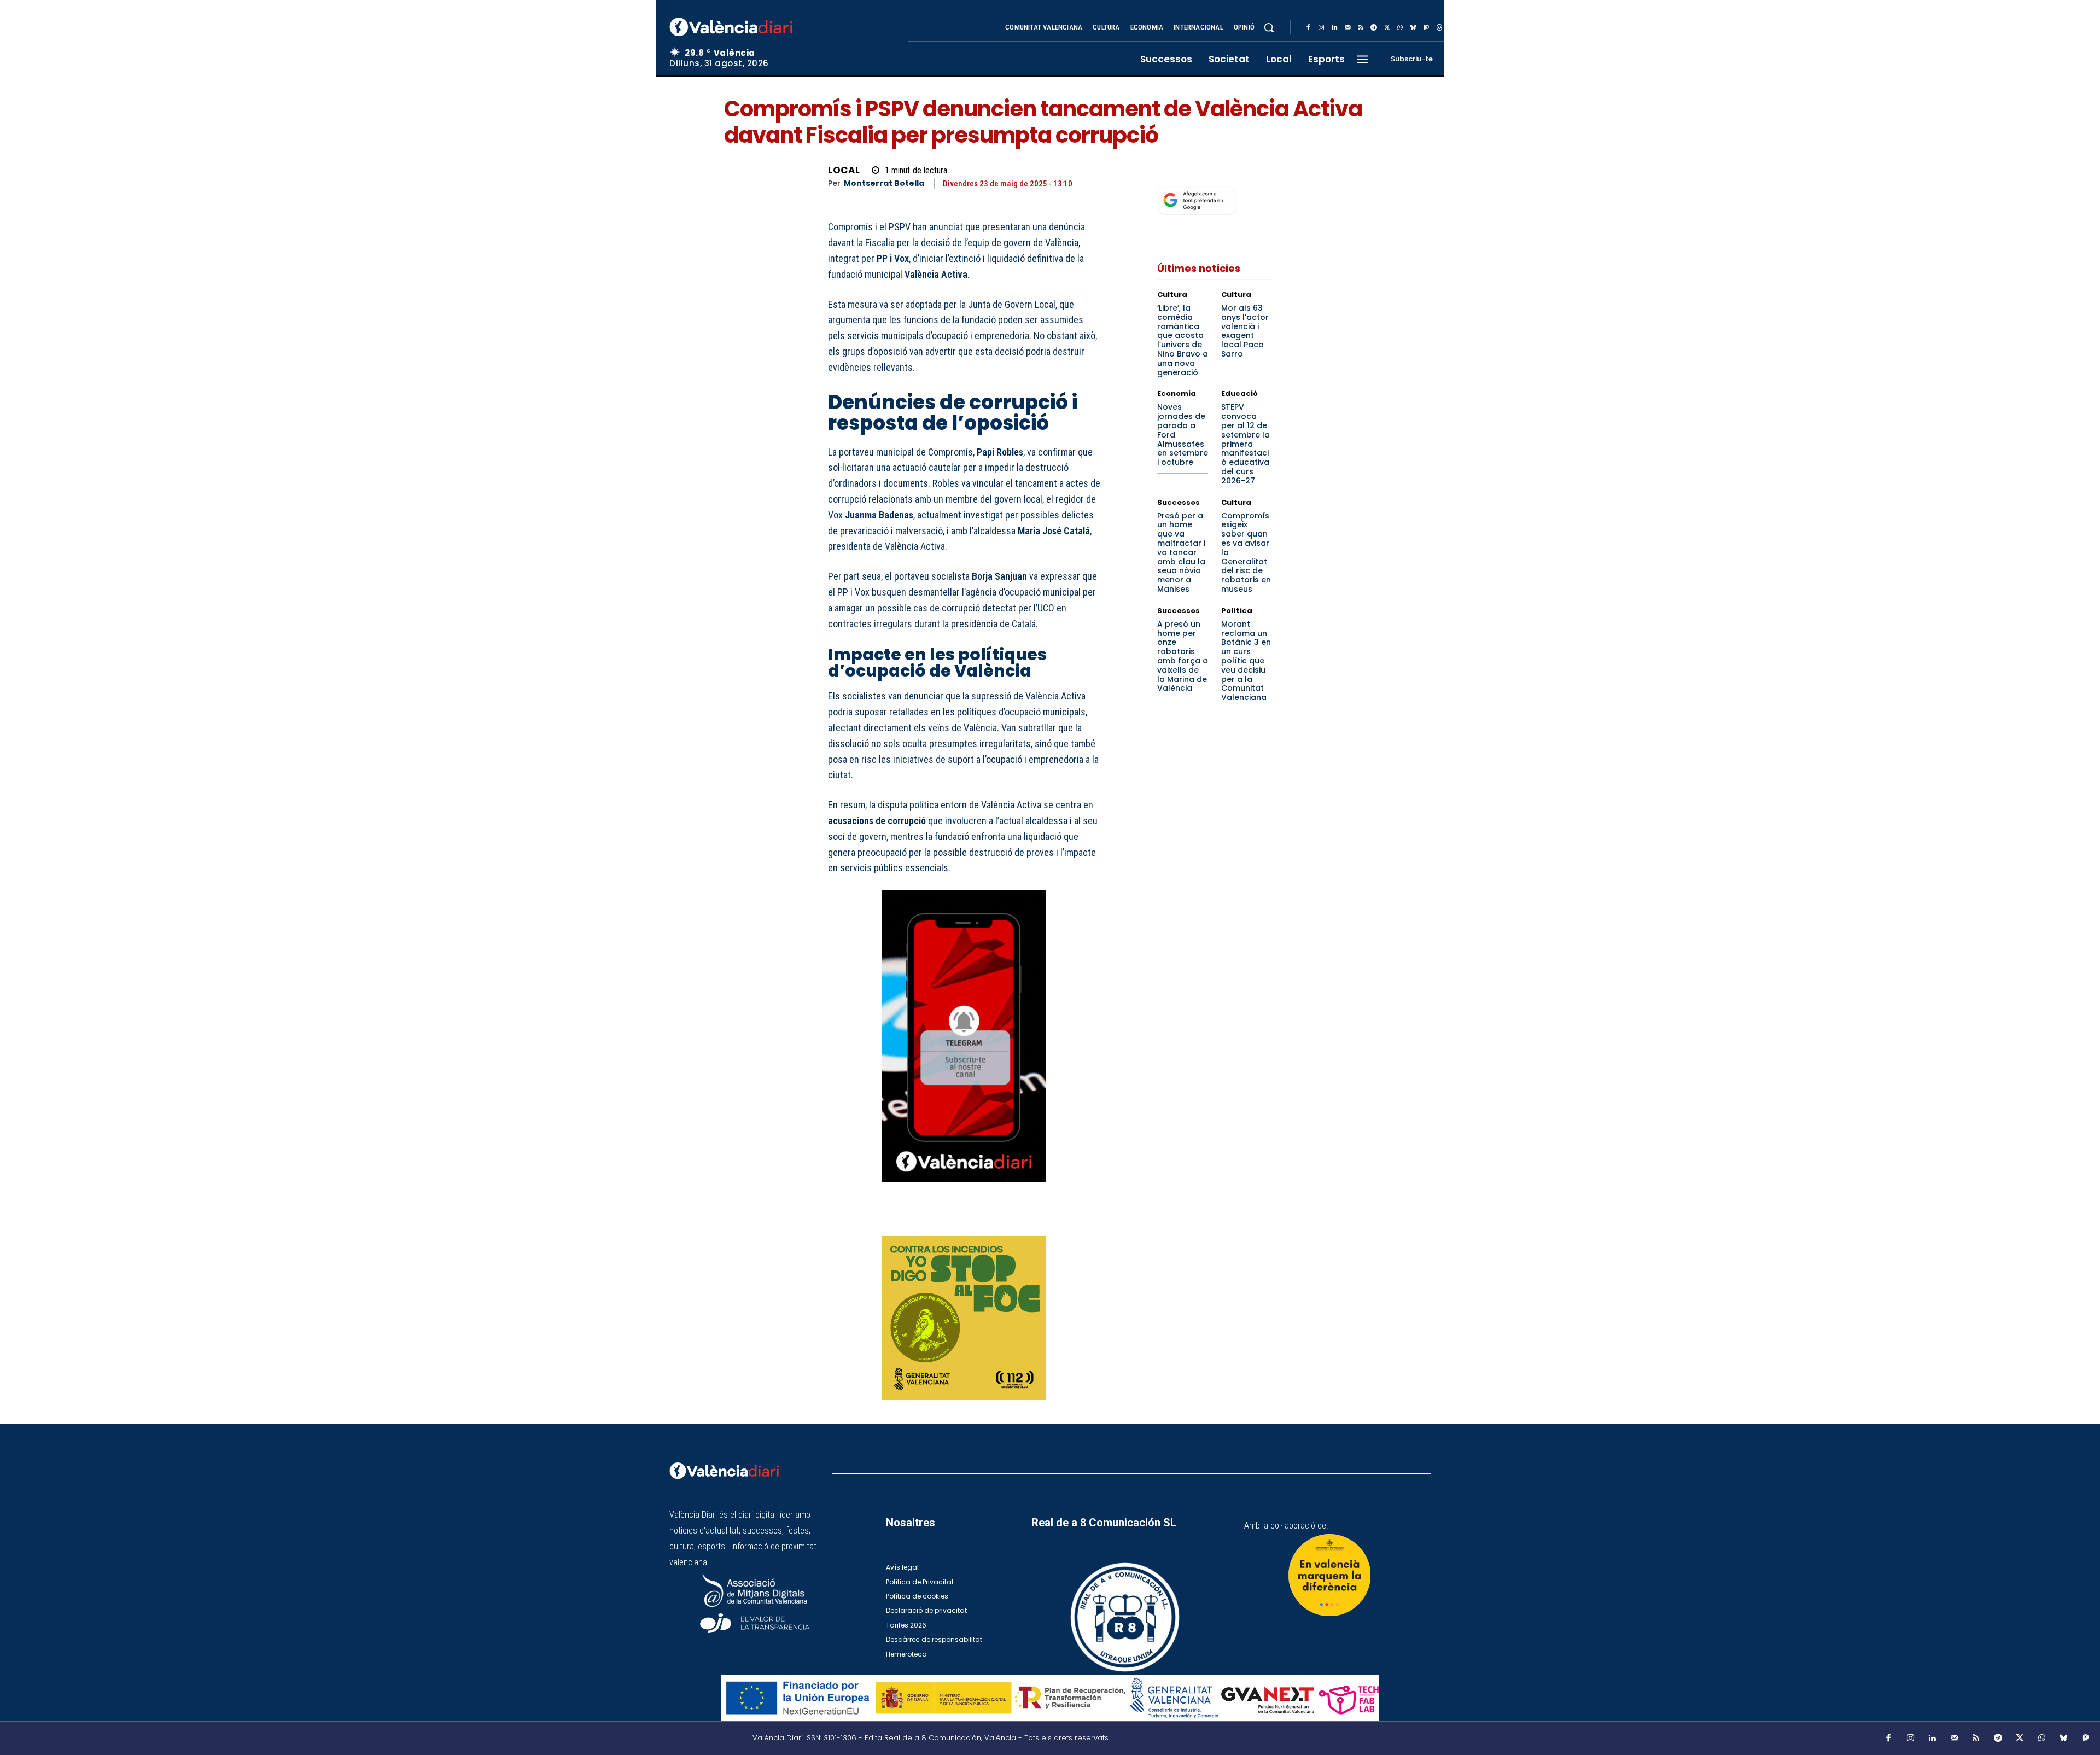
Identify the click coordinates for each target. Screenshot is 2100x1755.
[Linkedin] (1334, 28)
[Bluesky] (1413, 28)
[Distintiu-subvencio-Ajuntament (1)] (1329, 1575)
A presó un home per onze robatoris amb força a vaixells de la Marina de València (1183, 656)
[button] (1269, 27)
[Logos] (1050, 1698)
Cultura (1172, 295)
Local (844, 170)
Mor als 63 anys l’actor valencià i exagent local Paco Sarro (1245, 331)
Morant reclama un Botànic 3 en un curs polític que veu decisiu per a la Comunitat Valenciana (1246, 661)
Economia (1177, 393)
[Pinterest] (1039, 1221)
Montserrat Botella (884, 183)
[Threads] (1439, 28)
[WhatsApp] (1400, 28)
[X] (1387, 28)
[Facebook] (1308, 28)
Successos (1179, 502)
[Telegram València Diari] (964, 1190)
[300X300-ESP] (964, 1318)
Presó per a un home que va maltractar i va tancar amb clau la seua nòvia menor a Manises (1181, 552)
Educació (1239, 393)
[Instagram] (1321, 28)
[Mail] (1347, 28)
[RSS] (1361, 28)
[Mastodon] (1426, 28)
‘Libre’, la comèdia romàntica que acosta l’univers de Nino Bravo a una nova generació (1183, 340)
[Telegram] (1374, 28)
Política (1237, 611)
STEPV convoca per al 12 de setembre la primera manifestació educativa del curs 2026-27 (1246, 444)
